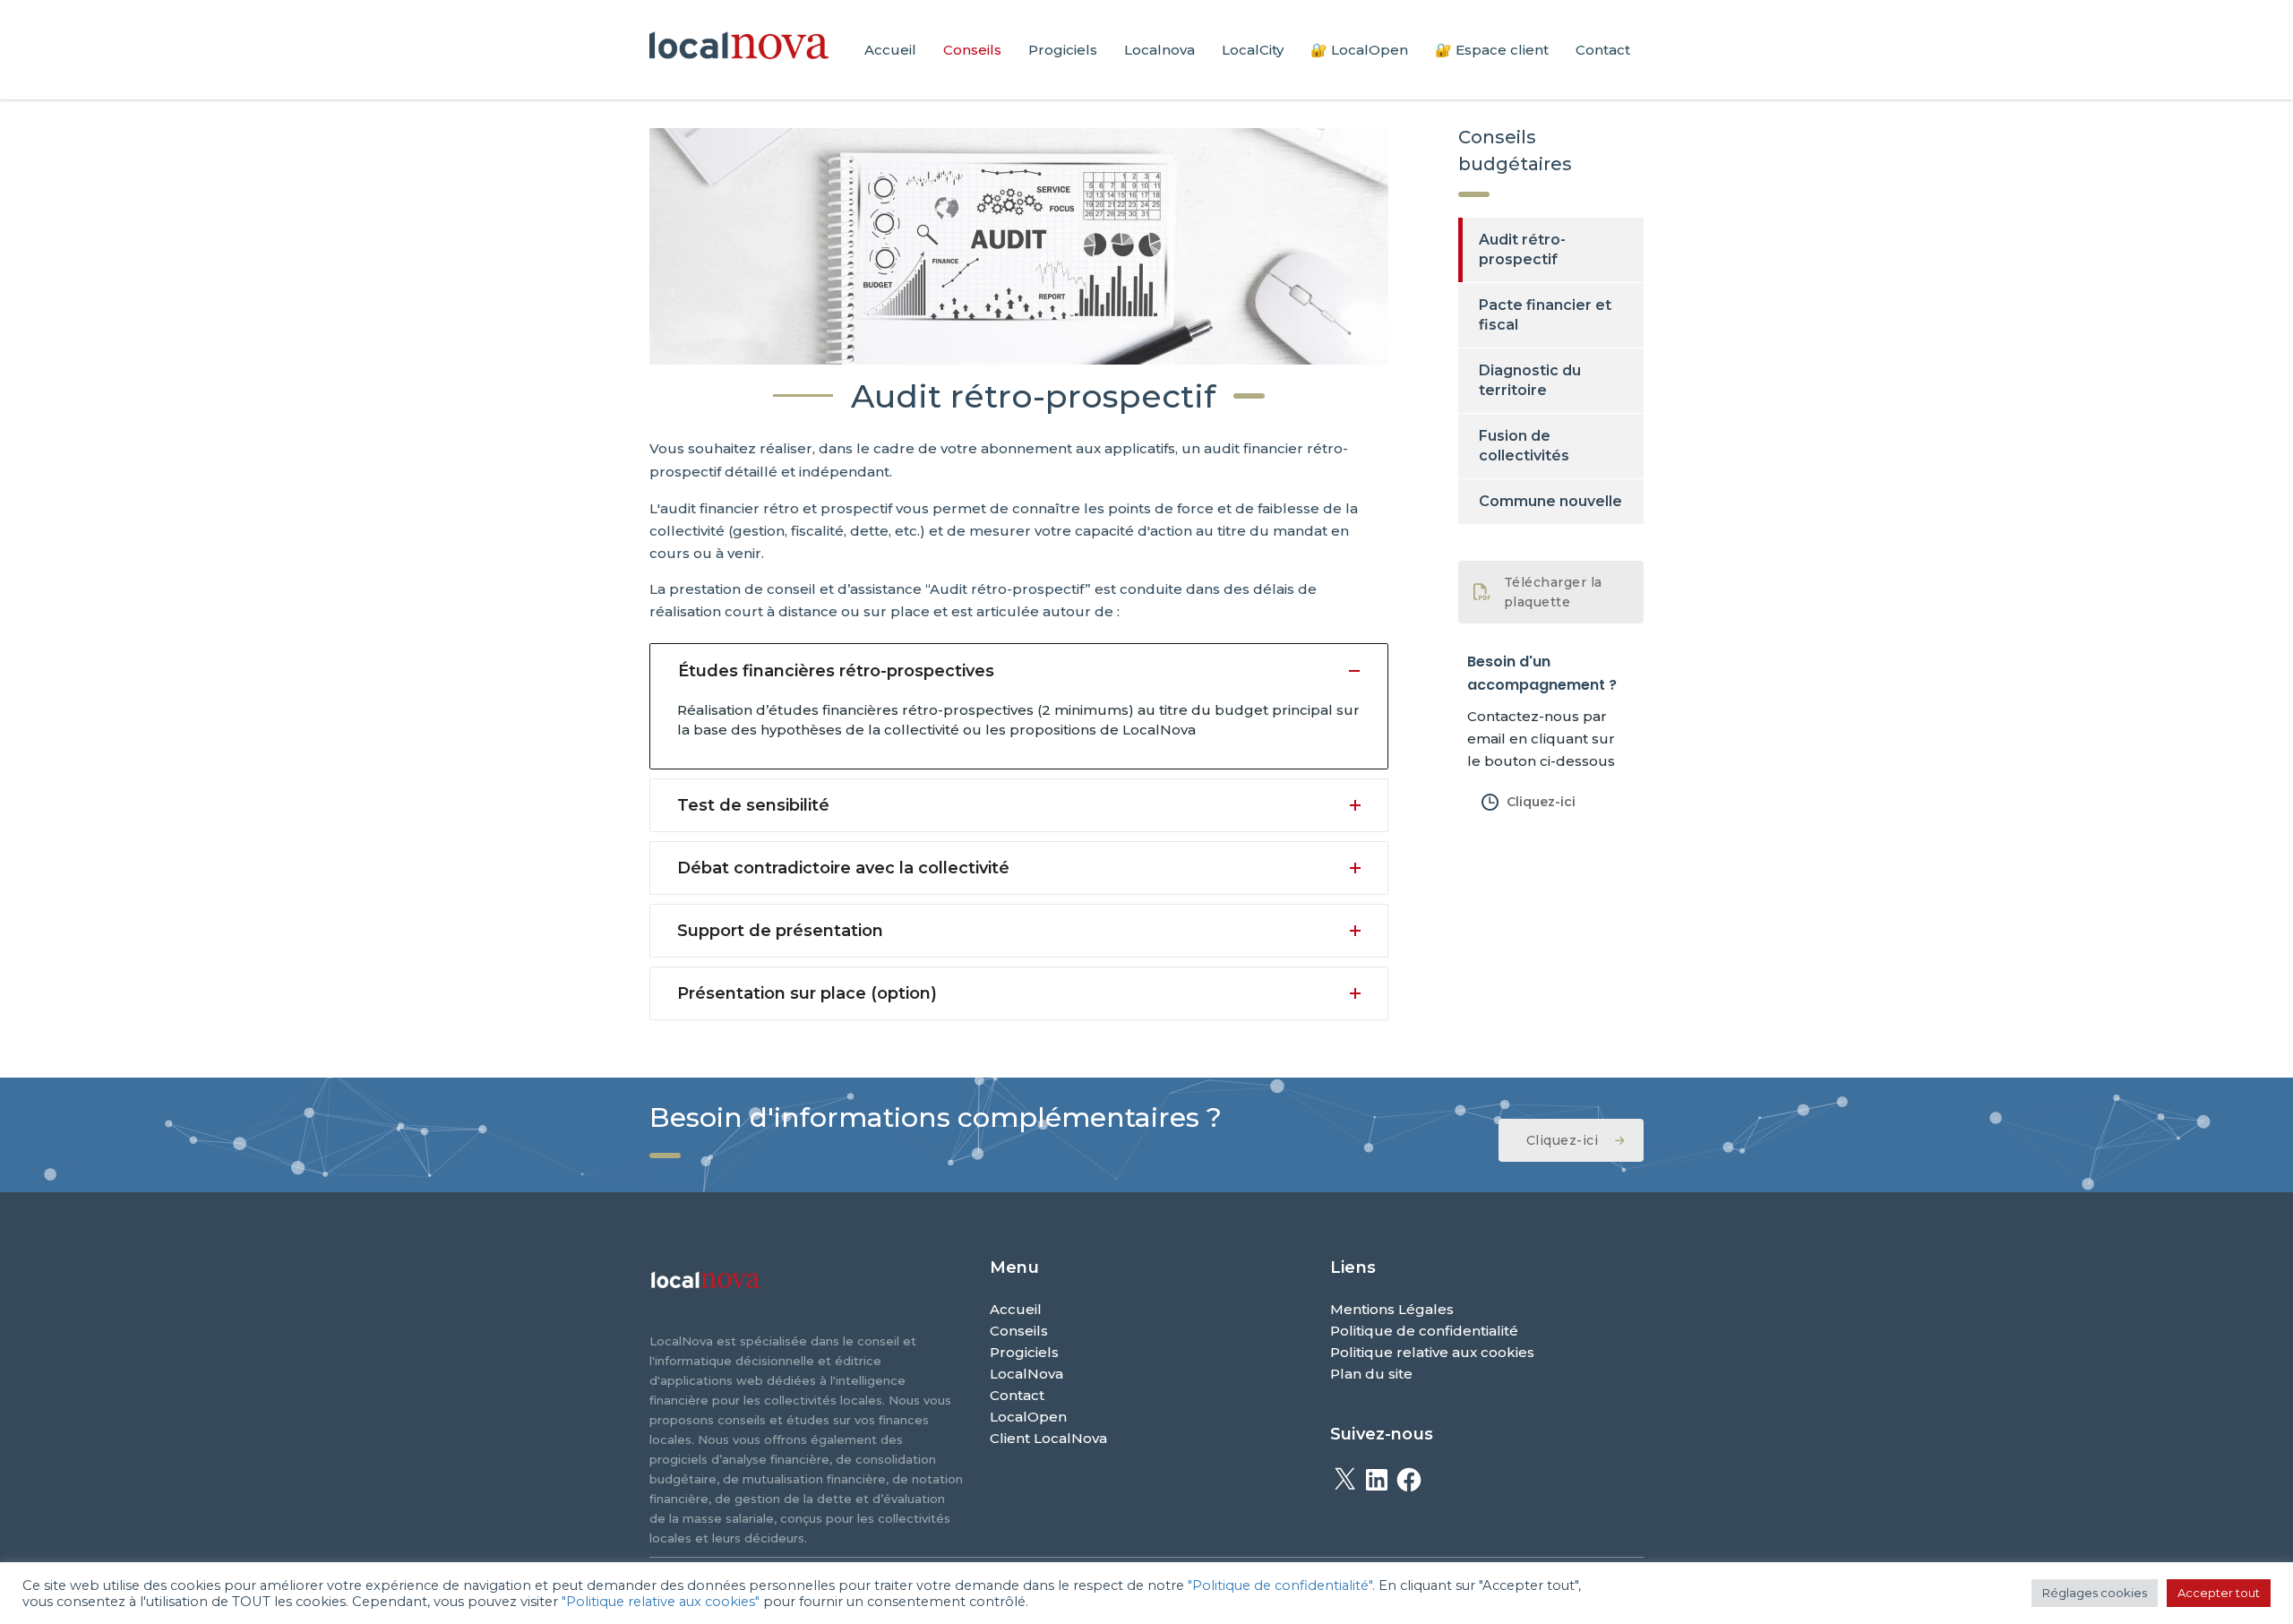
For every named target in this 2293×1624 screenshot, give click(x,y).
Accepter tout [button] (2219, 1593)
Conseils (972, 50)
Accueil (890, 50)
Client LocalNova (1048, 1438)
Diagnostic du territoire (1530, 380)
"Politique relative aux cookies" (661, 1602)
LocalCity (1253, 50)
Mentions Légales (1392, 1309)
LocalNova (1026, 1374)
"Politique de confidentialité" (1280, 1585)
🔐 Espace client (1492, 50)
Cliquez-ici (1541, 802)
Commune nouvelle (1550, 501)
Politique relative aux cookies (1432, 1352)
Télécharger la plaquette (1553, 592)
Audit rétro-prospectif (1522, 249)
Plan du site (1371, 1374)
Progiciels (1063, 50)
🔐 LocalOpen (1359, 50)
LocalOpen (1028, 1417)
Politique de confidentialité (1424, 1331)
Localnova (1159, 50)
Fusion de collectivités (1524, 446)
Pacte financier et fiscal (1545, 315)
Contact (1603, 50)
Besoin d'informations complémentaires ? (936, 1117)
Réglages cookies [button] (2095, 1593)
